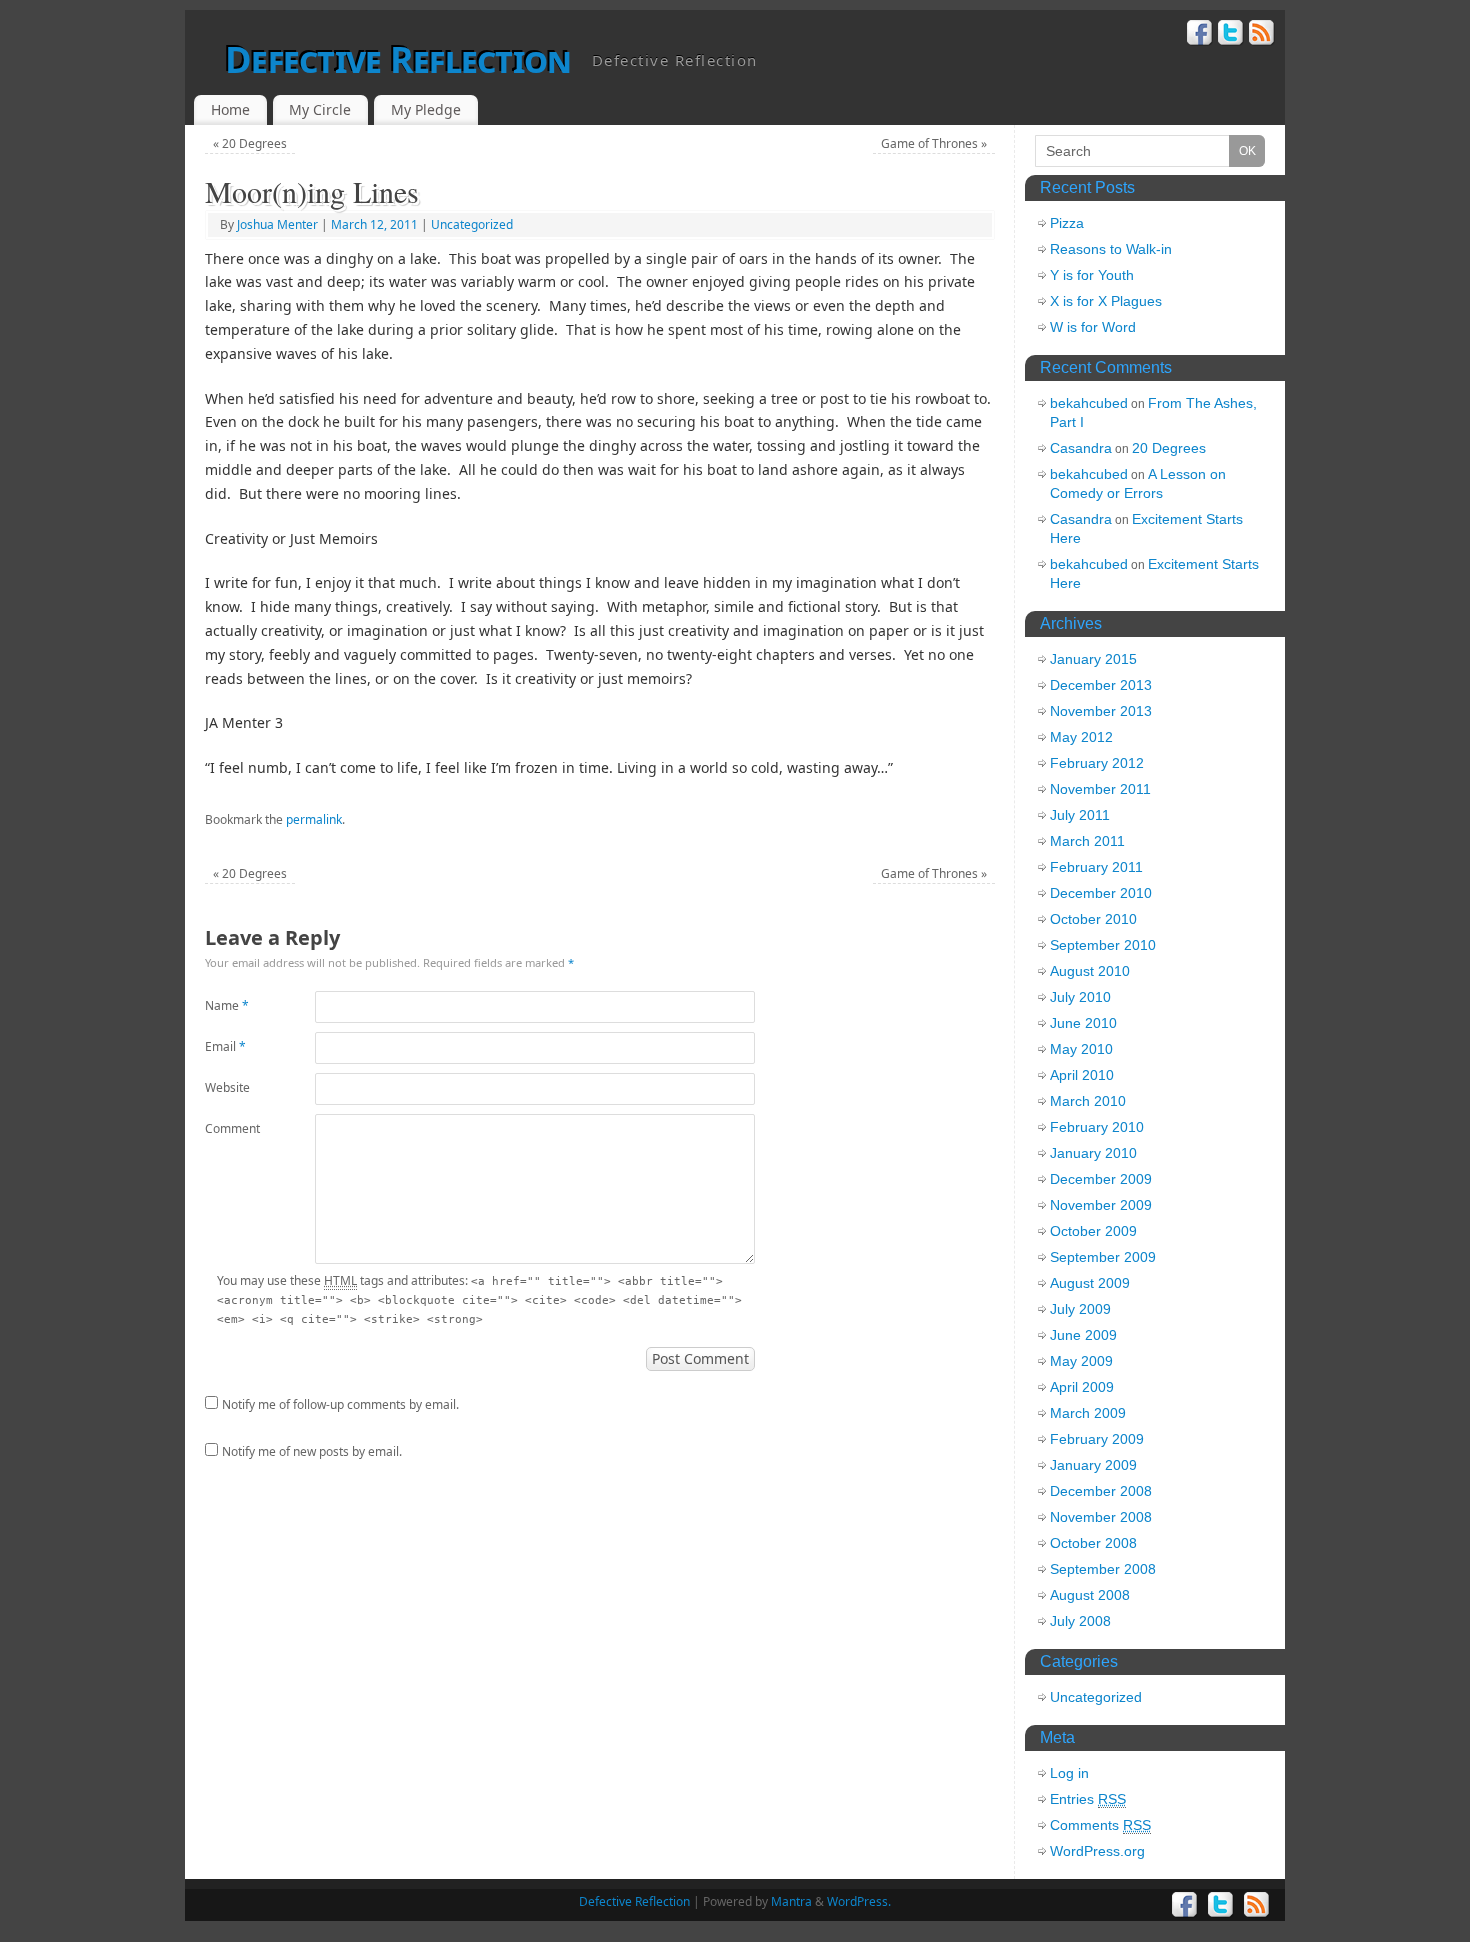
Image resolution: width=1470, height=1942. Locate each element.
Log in (1069, 1773)
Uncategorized (472, 224)
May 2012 (1081, 737)
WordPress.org (1097, 1851)
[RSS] (1262, 35)
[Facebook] (1200, 35)
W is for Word (1093, 327)
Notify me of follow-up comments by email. (340, 1404)
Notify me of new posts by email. (312, 1451)
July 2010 (1080, 997)
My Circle (320, 109)
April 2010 (1082, 1075)
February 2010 (1097, 1127)
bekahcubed (1089, 403)
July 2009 (1080, 1309)
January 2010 (1093, 1153)
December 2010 (1101, 893)
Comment (232, 1128)
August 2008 (1090, 1595)
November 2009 (1101, 1205)
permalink (314, 819)
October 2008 (1093, 1543)
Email (225, 1046)
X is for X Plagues (1106, 301)
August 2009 (1090, 1283)
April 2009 (1082, 1387)
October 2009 (1093, 1231)
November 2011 (1100, 789)
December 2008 (1101, 1491)
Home (230, 109)
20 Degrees (250, 143)
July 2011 (1080, 815)
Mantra (791, 1901)
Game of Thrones (934, 143)
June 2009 (1083, 1335)
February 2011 (1096, 867)
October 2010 (1093, 919)
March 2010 (1088, 1101)
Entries (1088, 1799)
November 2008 (1101, 1517)
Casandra (1081, 448)
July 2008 (1080, 1621)
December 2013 (1101, 685)
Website (227, 1087)
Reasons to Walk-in (1111, 249)
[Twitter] (1231, 35)
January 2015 (1093, 659)
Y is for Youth (1092, 275)
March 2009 (1088, 1413)
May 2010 (1081, 1049)
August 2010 (1090, 971)
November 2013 (1101, 711)
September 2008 (1103, 1569)
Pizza (1067, 223)
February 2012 (1097, 763)
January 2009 (1093, 1465)
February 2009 (1097, 1439)
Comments (1100, 1825)
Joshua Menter (277, 224)
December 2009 (1101, 1179)
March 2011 (1087, 841)
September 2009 (1103, 1257)
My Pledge (426, 109)
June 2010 (1083, 1023)
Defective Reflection (398, 59)
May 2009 (1081, 1361)
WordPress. (859, 1901)
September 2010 (1103, 945)
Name (227, 1005)
